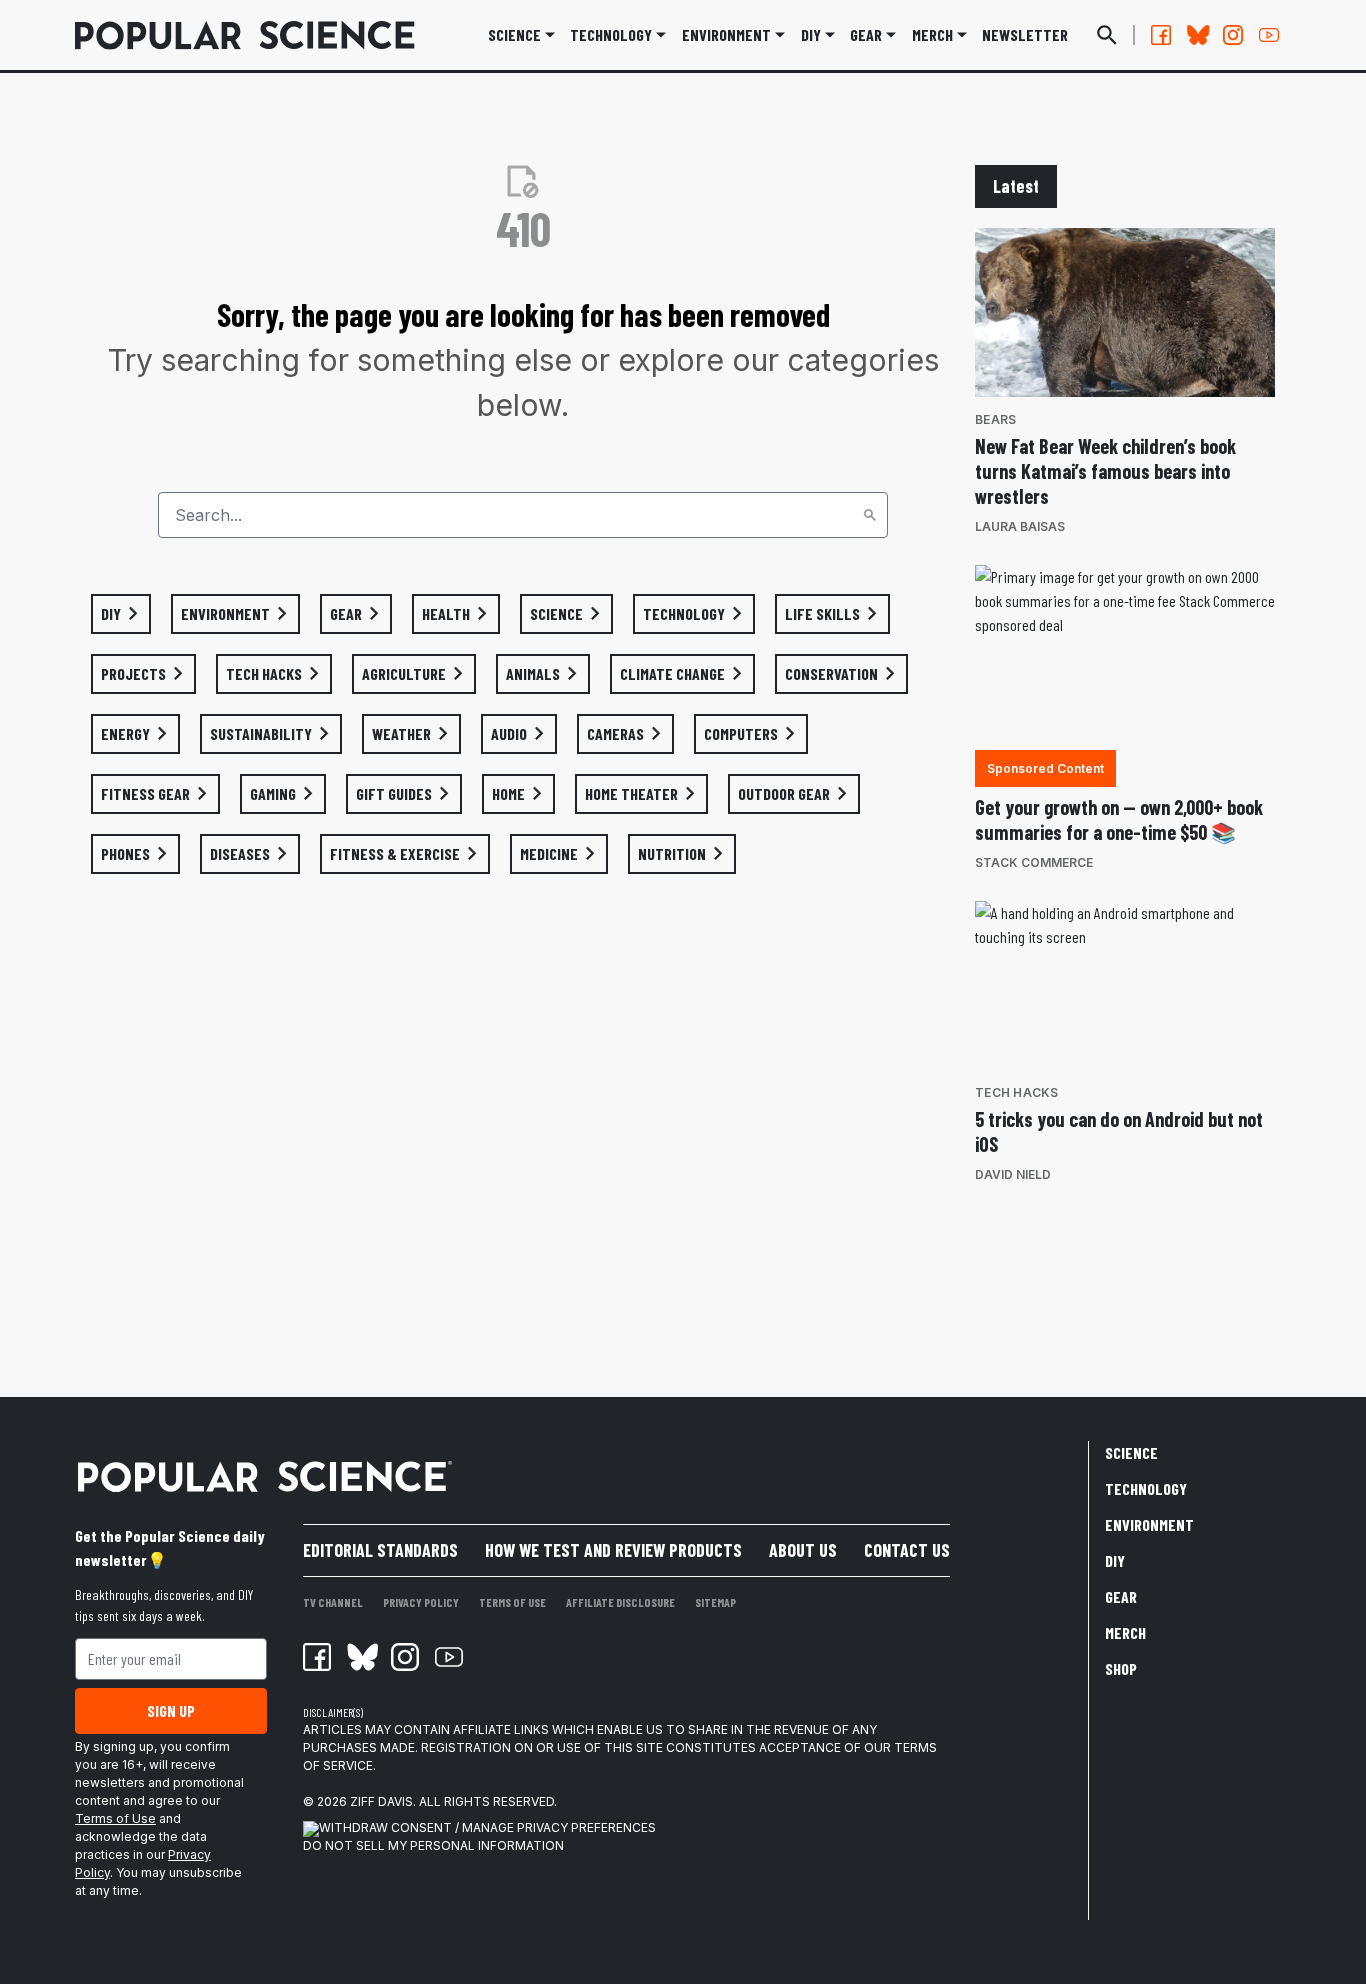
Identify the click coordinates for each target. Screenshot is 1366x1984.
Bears (995, 419)
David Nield (1013, 1174)
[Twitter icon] (361, 1657)
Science (514, 34)
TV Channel (333, 1602)
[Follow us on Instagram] (1233, 35)
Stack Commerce (1034, 862)
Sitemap (715, 1602)
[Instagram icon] (405, 1657)
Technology (611, 34)
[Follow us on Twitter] (1197, 35)
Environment (726, 34)
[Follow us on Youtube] (1269, 35)
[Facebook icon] (317, 1657)
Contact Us (907, 1550)
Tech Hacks (1017, 1092)
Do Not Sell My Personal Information (433, 1845)
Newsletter (1025, 34)
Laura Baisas (1020, 526)
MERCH (932, 34)
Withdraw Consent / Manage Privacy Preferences (487, 1827)
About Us (803, 1550)
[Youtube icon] (449, 1657)
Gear (866, 34)
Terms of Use (115, 1818)
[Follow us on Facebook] (1161, 35)
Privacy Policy (421, 1602)
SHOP (1121, 1668)
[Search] (870, 515)
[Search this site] (1107, 35)
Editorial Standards (380, 1550)
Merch (1125, 1632)
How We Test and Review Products (613, 1550)
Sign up (171, 1710)
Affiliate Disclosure (620, 1602)
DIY (811, 34)
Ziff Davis (381, 1801)
